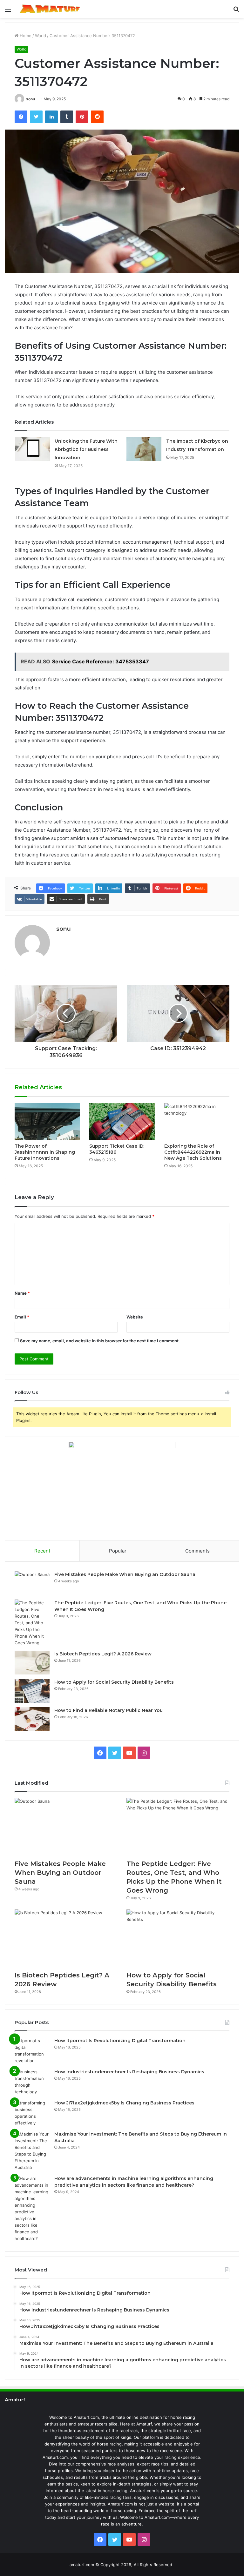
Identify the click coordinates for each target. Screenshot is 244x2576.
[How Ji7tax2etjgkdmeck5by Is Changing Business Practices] (32, 2113)
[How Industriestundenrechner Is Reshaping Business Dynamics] (32, 2082)
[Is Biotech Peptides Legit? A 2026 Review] (32, 1663)
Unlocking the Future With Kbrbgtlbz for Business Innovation (86, 449)
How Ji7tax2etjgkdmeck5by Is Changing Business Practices (124, 2103)
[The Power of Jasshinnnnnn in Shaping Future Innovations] (47, 1122)
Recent (42, 1551)
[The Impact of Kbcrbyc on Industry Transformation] (144, 449)
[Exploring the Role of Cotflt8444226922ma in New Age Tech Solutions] (197, 1122)
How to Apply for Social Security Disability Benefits (114, 1682)
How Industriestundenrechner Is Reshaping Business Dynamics (129, 2072)
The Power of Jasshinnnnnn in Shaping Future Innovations (45, 1152)
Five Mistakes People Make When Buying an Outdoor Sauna (125, 1574)
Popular (118, 1551)
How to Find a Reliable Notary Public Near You (108, 1710)
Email (22, 1317)
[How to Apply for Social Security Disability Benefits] (32, 1691)
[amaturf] (50, 9)
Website (135, 1317)
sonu (30, 99)
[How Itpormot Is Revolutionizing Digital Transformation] (32, 2051)
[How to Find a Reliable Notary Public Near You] (32, 1719)
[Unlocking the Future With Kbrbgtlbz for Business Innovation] (32, 449)
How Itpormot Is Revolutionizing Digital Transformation (120, 2041)
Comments (197, 1551)
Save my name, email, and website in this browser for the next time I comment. (100, 1341)
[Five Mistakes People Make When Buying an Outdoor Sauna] (32, 1583)
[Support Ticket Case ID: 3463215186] (122, 1122)
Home (25, 36)
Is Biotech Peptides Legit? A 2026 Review (103, 1654)
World (41, 36)
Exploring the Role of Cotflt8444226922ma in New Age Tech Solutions (193, 1152)
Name (22, 1293)
